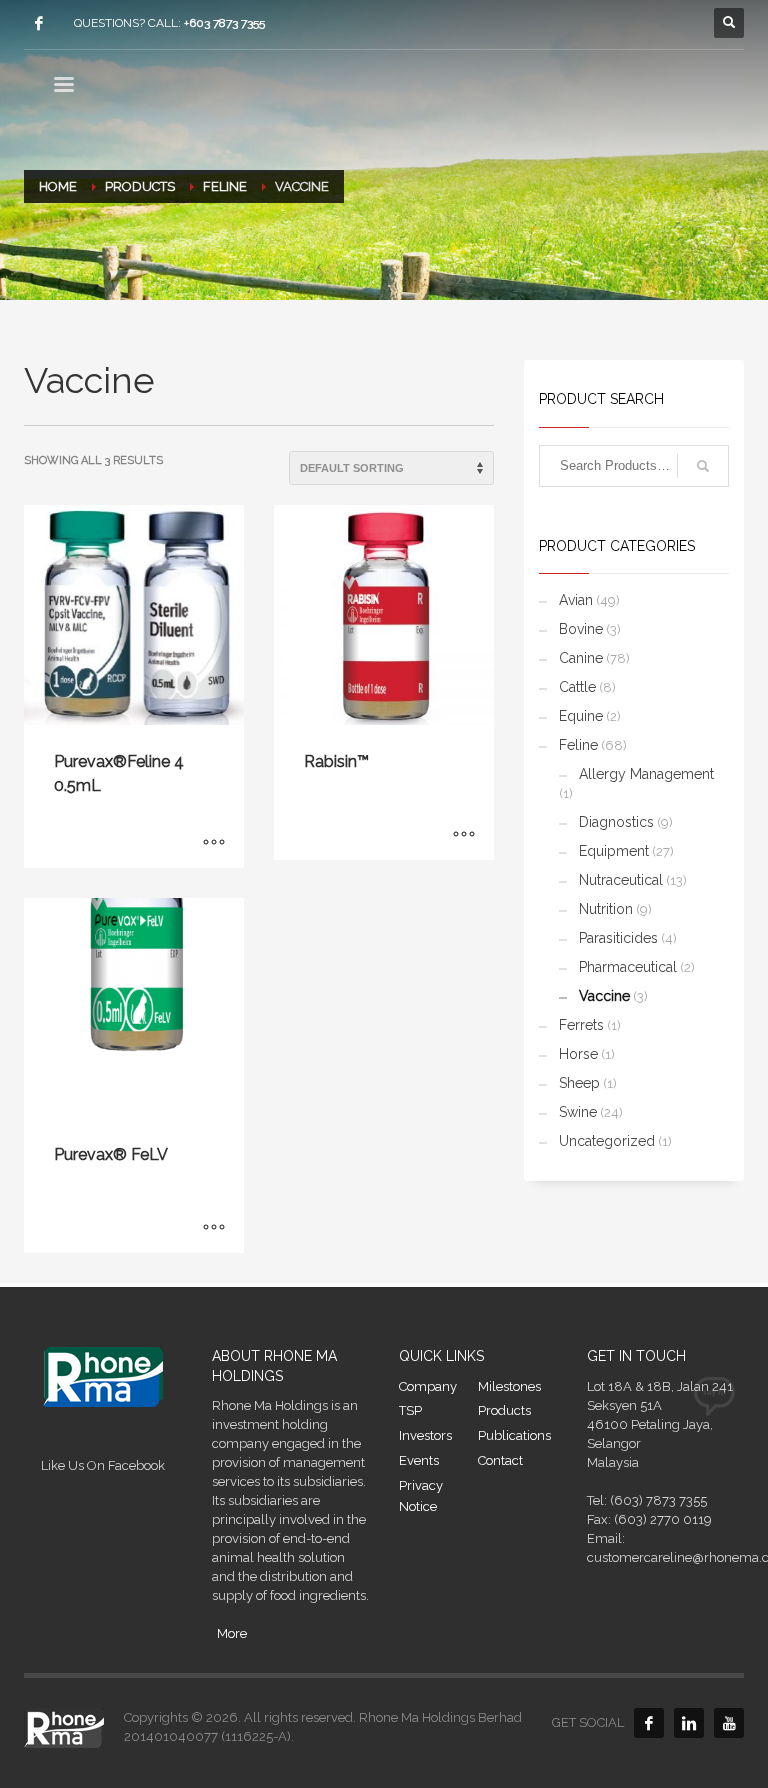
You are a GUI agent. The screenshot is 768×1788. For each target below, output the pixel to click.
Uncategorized (607, 1141)
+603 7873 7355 (224, 23)
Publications (514, 1435)
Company (428, 1386)
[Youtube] (729, 1723)
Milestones (509, 1386)
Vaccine (604, 996)
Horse (578, 1054)
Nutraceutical (621, 880)
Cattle (577, 687)
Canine (581, 658)
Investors (425, 1435)
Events (419, 1460)
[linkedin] (689, 1723)
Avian (576, 600)
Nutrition (606, 909)
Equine (581, 716)
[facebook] (39, 23)
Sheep (579, 1083)
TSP (410, 1410)
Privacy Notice (421, 1496)
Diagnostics (616, 822)
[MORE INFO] (214, 843)
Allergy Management (646, 774)
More (232, 1633)
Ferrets (581, 1025)
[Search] (703, 466)
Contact (500, 1460)
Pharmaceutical (628, 967)
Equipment (614, 851)
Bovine (581, 629)
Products (504, 1410)
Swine (578, 1112)
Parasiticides (618, 938)
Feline (578, 745)
